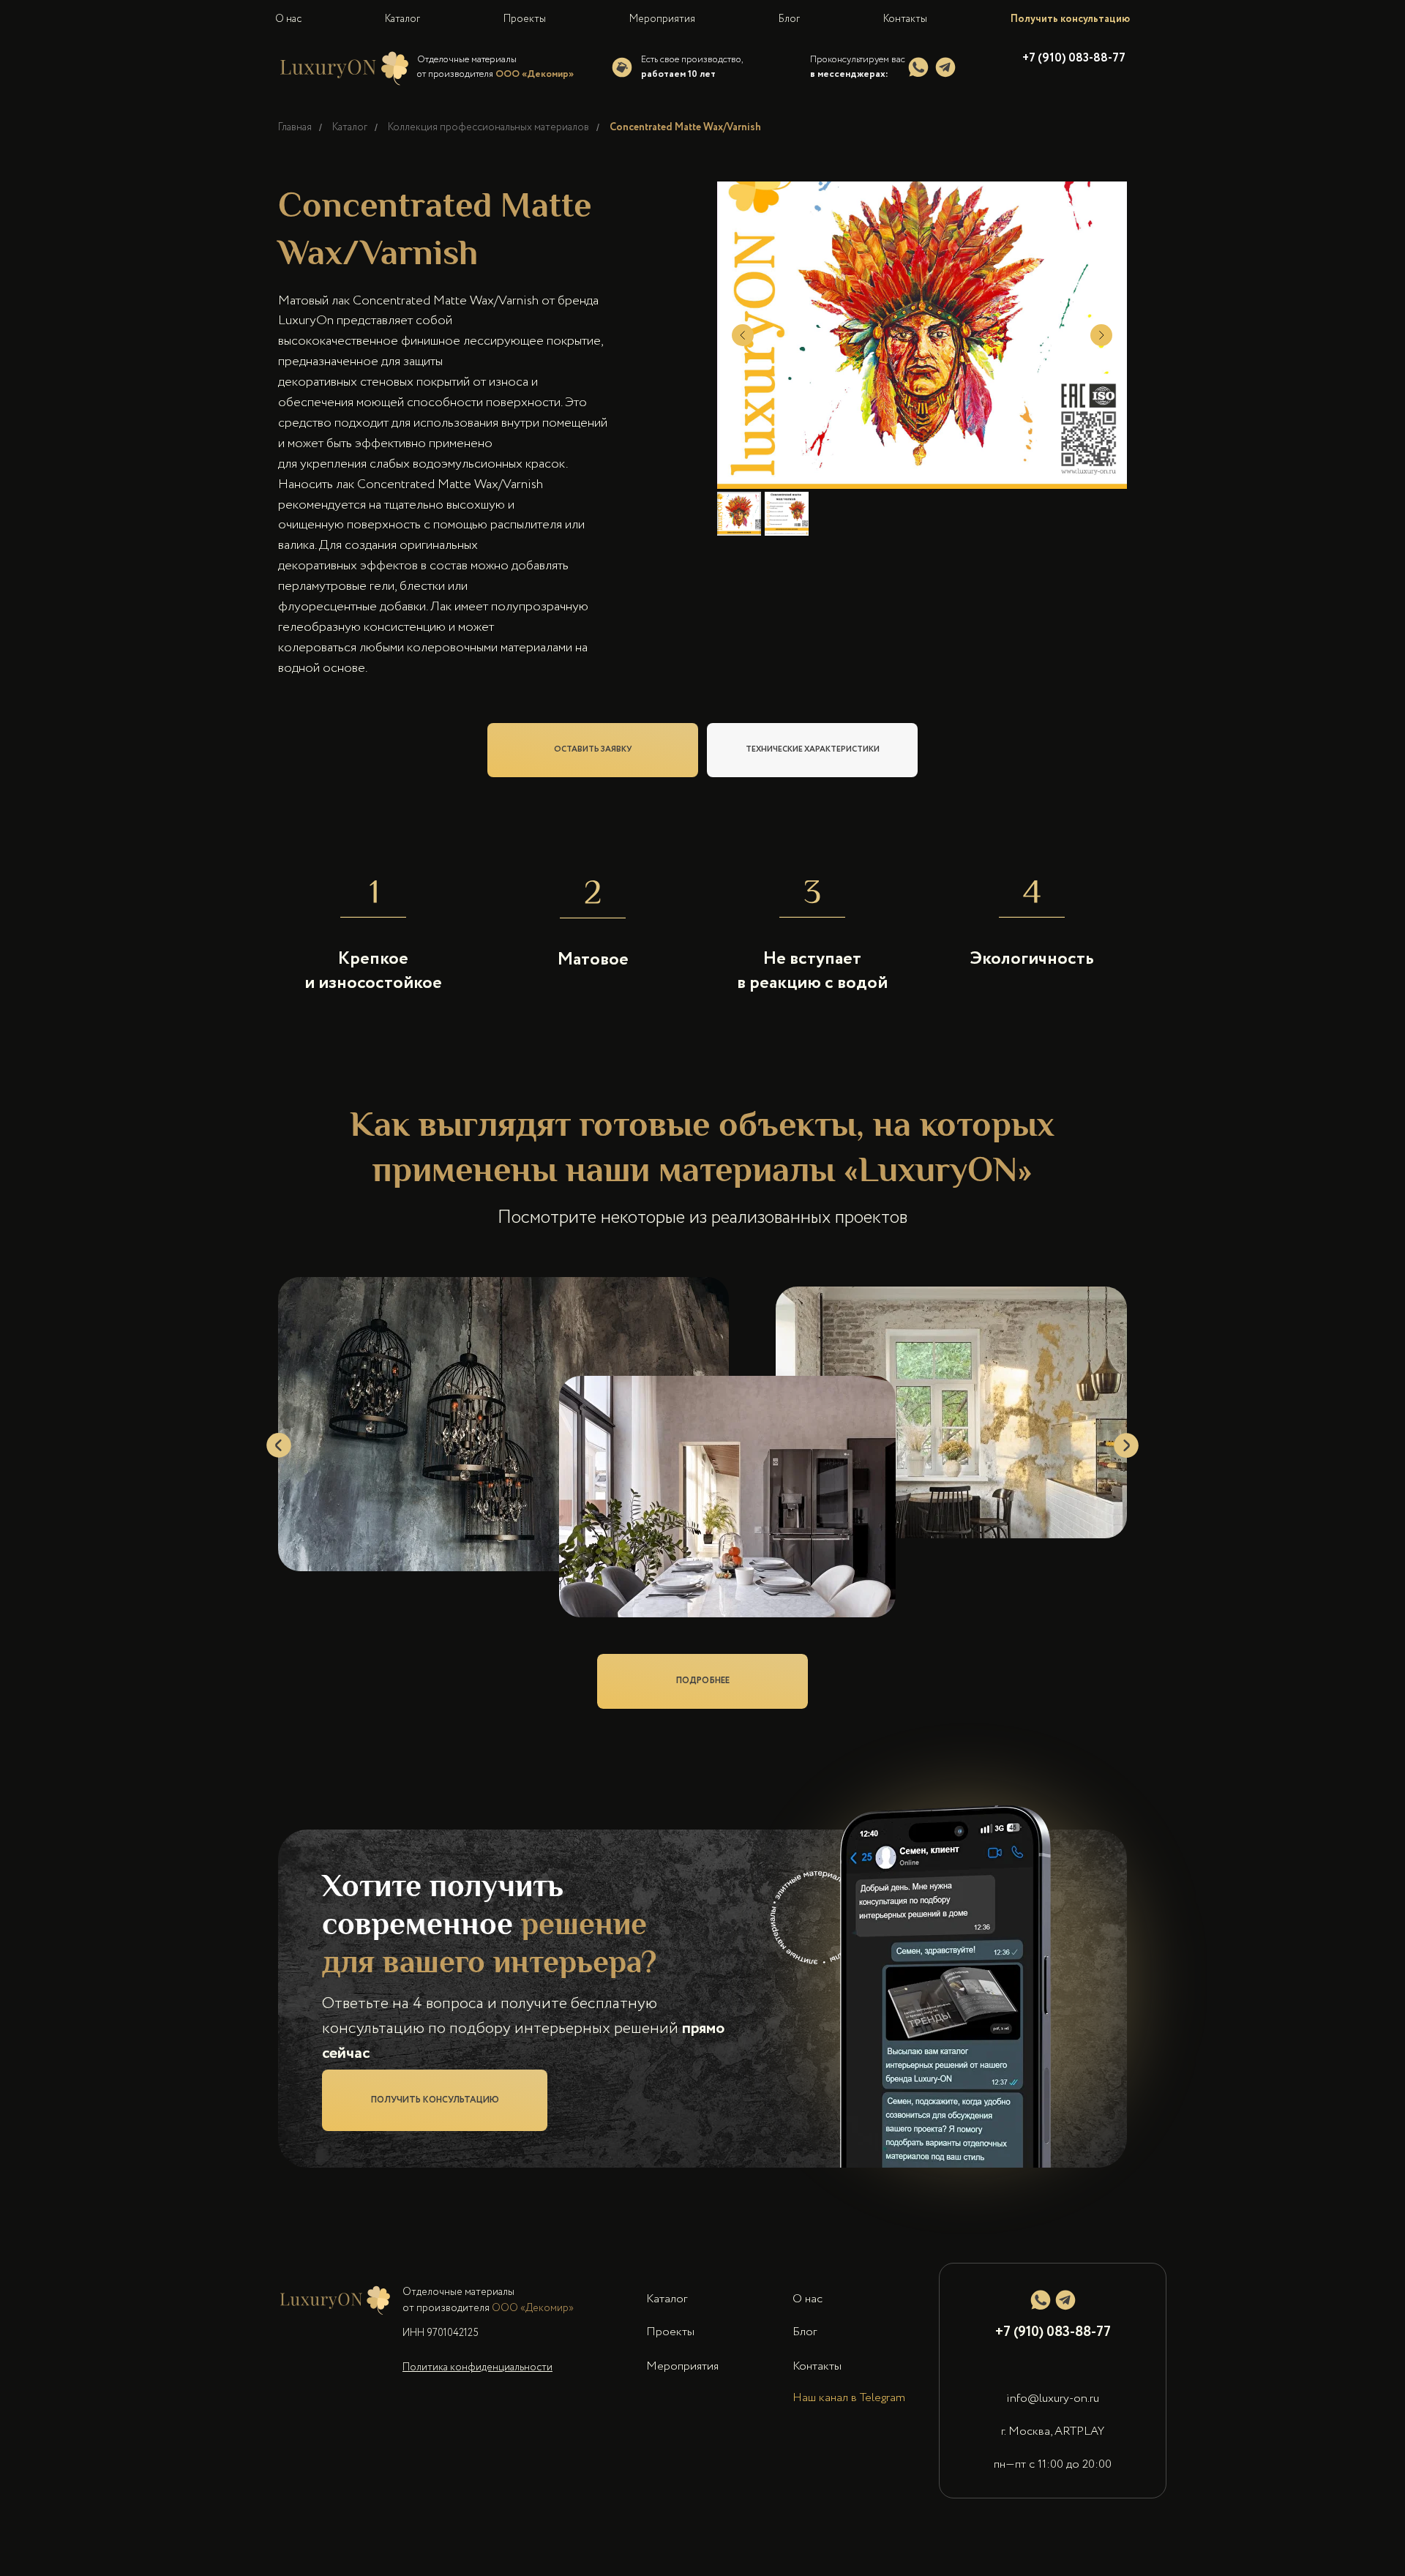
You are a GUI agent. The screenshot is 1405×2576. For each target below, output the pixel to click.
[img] (918, 67)
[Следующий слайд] (1101, 335)
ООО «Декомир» (533, 2337)
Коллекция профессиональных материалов (488, 128)
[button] (435, 2130)
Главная (295, 128)
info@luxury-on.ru (1053, 2428)
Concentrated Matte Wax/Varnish (685, 128)
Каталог (350, 128)
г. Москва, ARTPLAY (1053, 2461)
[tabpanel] (702, 1464)
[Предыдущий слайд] (743, 335)
